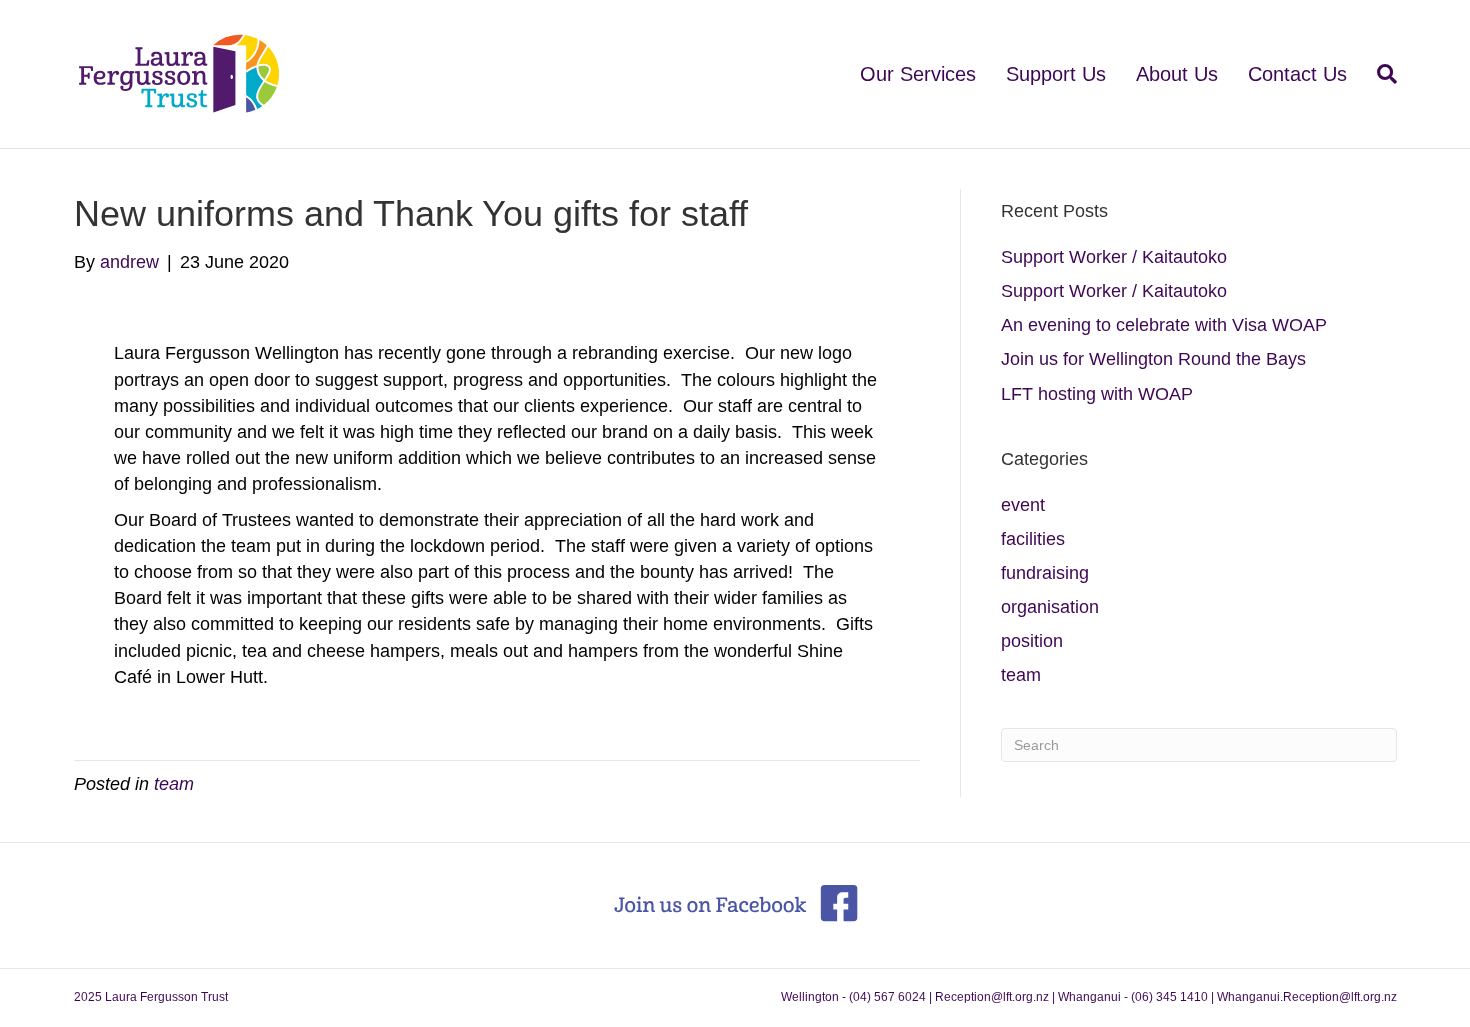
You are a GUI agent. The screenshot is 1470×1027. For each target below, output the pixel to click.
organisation (1050, 607)
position (1032, 641)
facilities (1033, 539)
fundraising (1045, 573)
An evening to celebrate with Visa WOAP (1164, 325)
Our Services (918, 74)
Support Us (1056, 74)
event (1023, 505)
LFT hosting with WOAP (1097, 394)
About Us (1177, 74)
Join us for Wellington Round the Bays (1153, 359)
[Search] (1379, 74)
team (174, 784)
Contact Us (1297, 74)
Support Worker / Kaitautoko (1114, 257)
